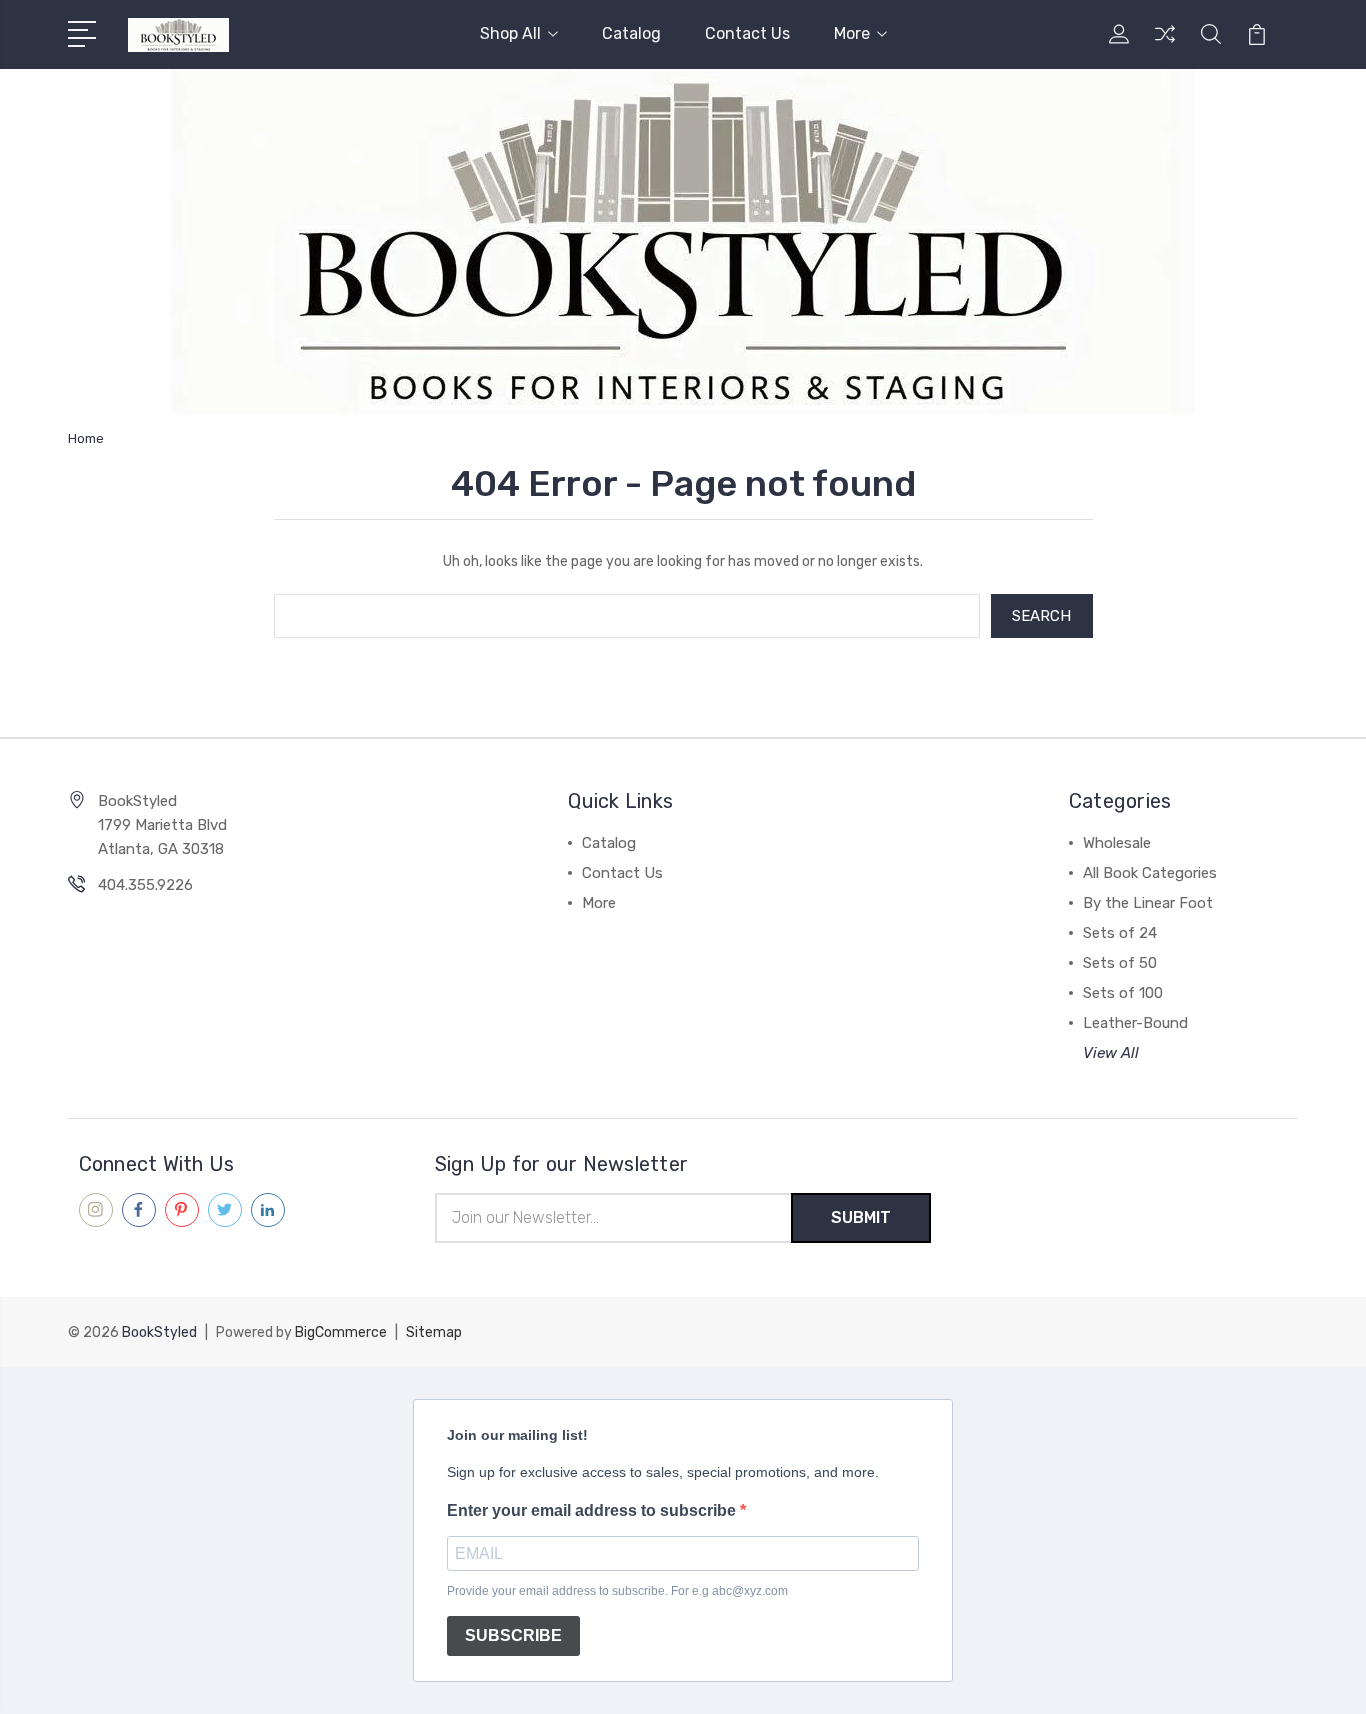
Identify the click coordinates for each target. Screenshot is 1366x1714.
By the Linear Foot (1148, 903)
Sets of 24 (1120, 933)
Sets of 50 (1120, 963)
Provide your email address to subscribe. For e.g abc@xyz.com (617, 1591)
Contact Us (747, 33)
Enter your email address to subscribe (593, 1510)
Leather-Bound (1135, 1023)
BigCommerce (341, 1332)
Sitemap (434, 1332)
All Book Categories (1150, 873)
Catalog (631, 33)
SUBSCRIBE (513, 1635)
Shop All (510, 33)
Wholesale (1117, 843)
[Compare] (1165, 46)
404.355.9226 (145, 885)
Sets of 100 (1123, 993)
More (852, 33)
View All (1111, 1053)
